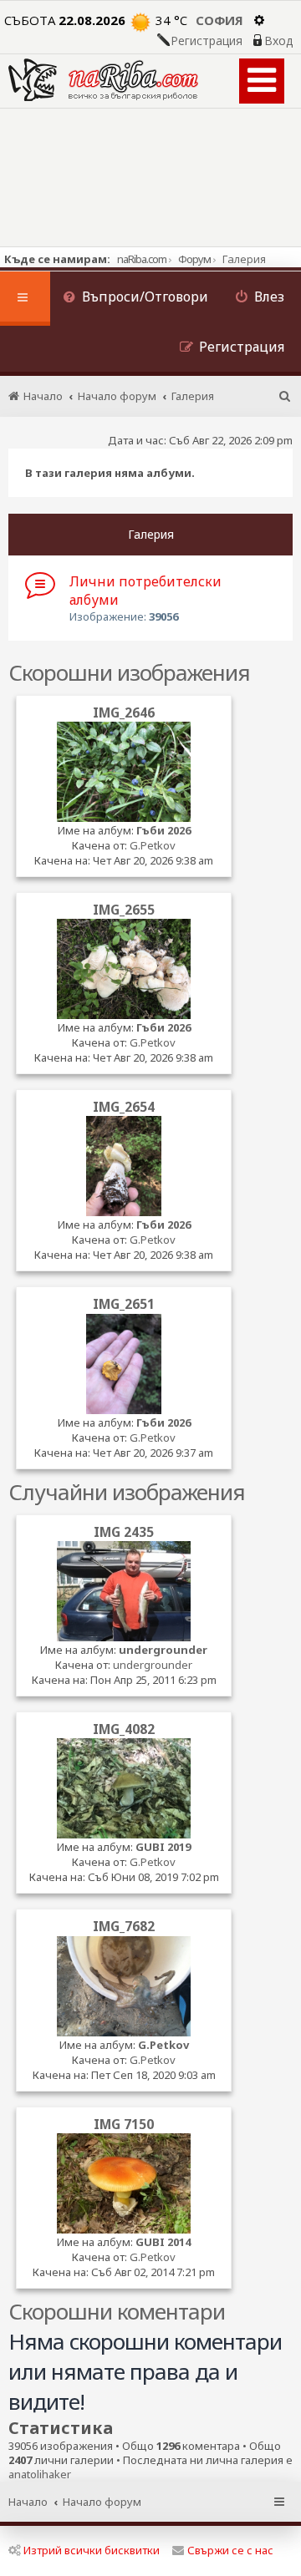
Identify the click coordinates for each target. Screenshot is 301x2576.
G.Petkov (153, 845)
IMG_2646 (124, 712)
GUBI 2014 (163, 2242)
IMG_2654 (124, 1107)
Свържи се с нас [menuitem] (230, 2550)
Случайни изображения (127, 1492)
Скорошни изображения (129, 672)
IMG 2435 (124, 1532)
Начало (28, 2502)
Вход (278, 41)
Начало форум (102, 2502)
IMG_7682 (124, 1926)
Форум (194, 259)
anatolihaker (40, 2475)
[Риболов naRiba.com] (103, 80)
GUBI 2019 (163, 1847)
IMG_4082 (124, 1729)
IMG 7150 (124, 2124)
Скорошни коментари (117, 2311)
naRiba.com (142, 259)
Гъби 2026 (163, 830)
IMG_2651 (124, 1304)
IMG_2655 (124, 910)
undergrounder (163, 1650)
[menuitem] (135, 299)
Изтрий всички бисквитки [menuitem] (92, 2550)
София (219, 20)
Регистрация (207, 41)
